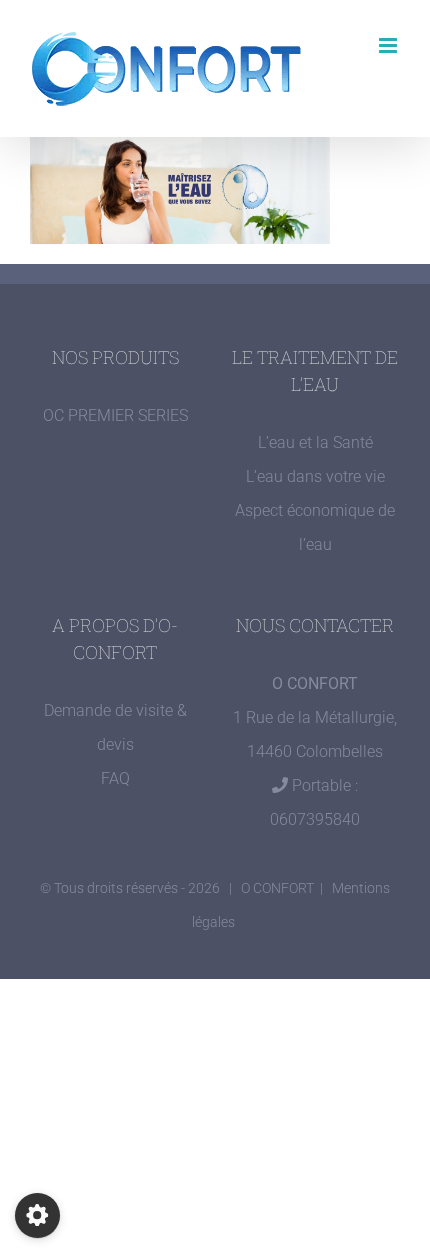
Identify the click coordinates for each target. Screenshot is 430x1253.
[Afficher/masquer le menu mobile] (389, 45)
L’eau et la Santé (315, 442)
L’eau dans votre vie (315, 476)
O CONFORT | (286, 888)
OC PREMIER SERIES (115, 415)
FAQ (115, 778)
